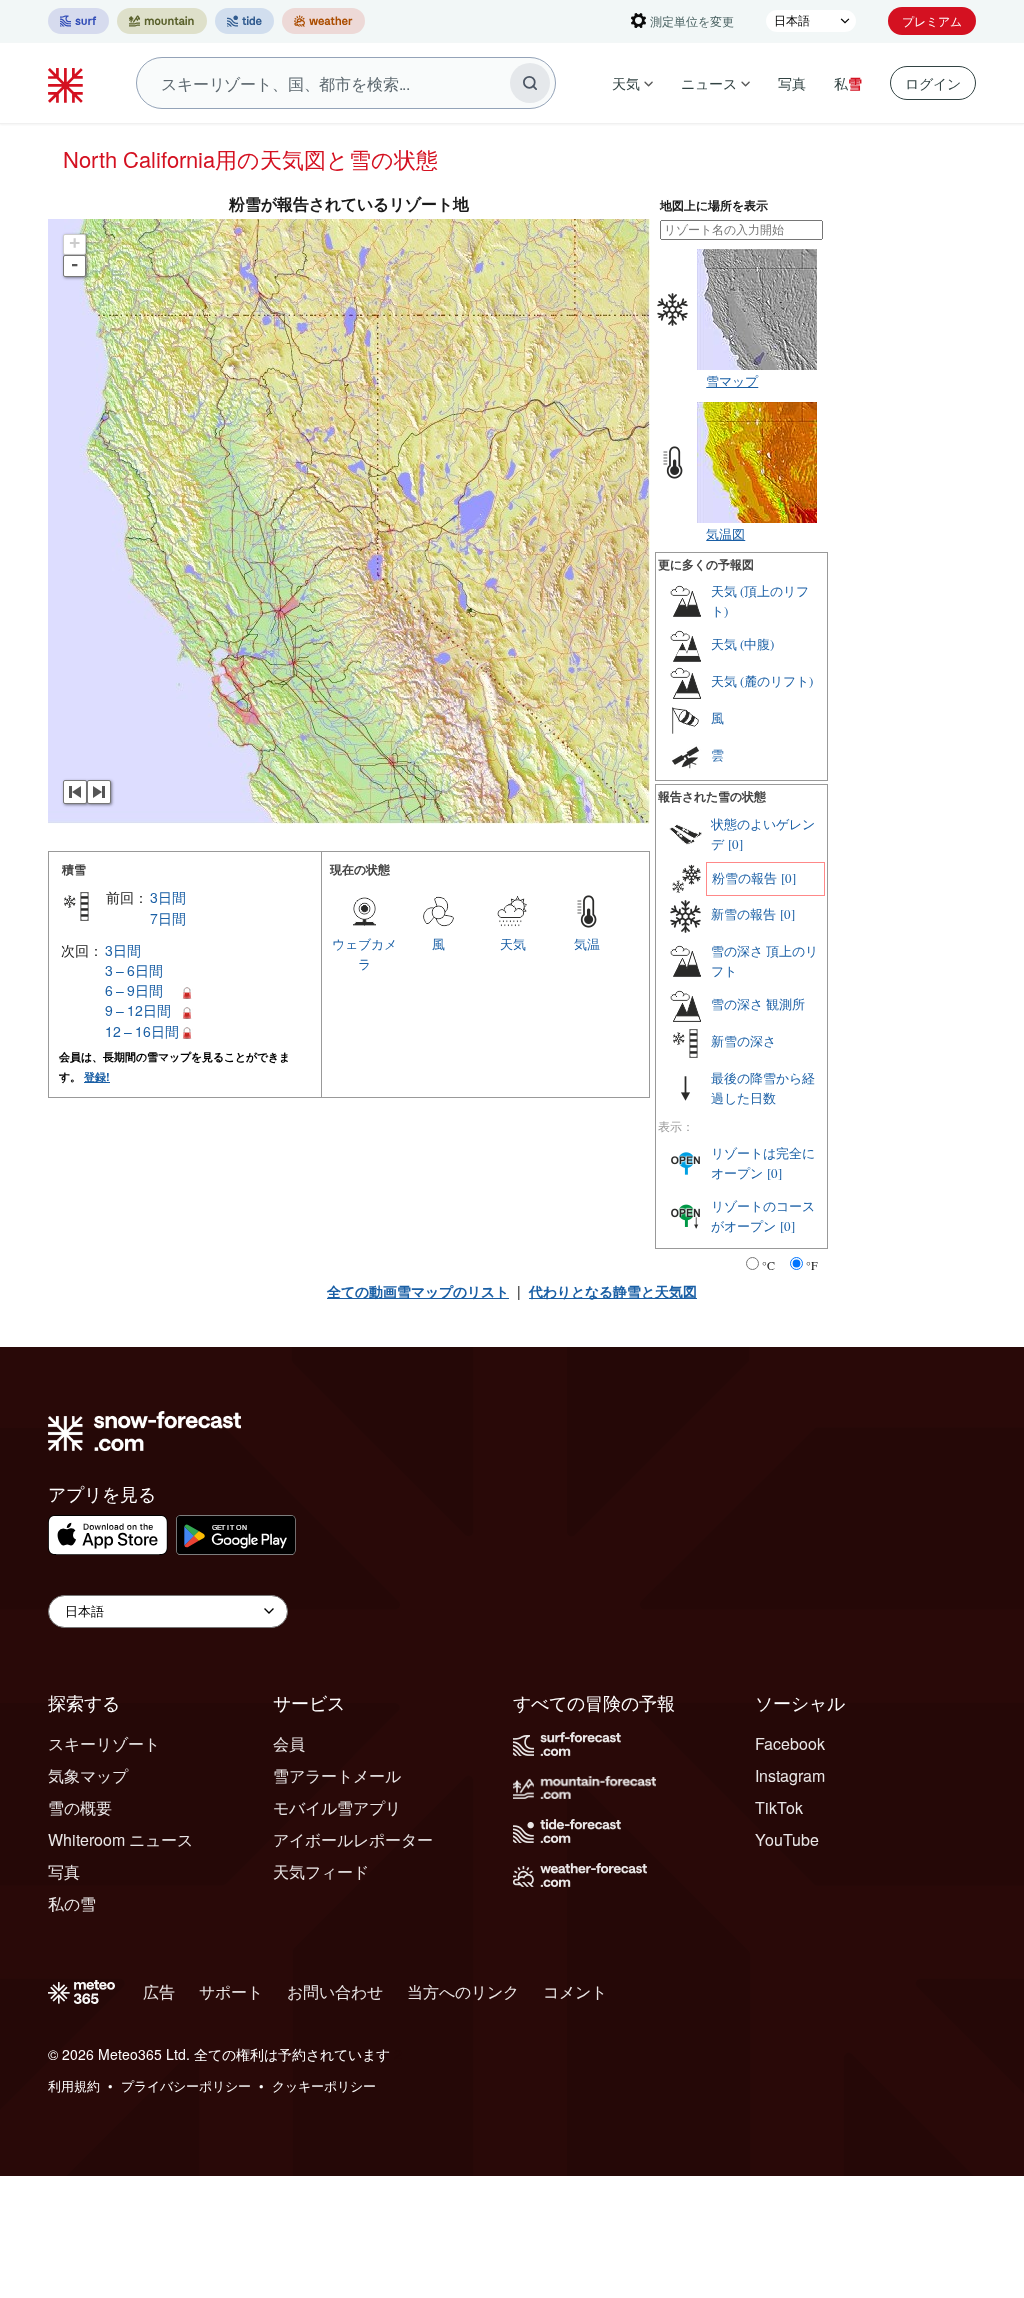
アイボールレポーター (353, 1839)
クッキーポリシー (324, 2085)
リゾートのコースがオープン (763, 1216)
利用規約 (74, 2085)
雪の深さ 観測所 (758, 1004)
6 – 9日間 (134, 990)
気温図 (725, 533)
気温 (587, 943)
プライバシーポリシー (186, 2085)
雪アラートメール (337, 1775)
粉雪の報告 (744, 878)
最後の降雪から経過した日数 (763, 1088)
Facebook (790, 1743)
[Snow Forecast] (68, 83)
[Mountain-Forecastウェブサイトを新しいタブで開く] (162, 21)
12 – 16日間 (142, 1031)
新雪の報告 (743, 914)
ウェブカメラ (364, 953)
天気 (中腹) (742, 644)
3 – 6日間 (134, 970)
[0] (735, 844)
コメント (575, 1991)
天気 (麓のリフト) (762, 681)
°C (768, 1265)
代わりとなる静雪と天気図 (613, 1291)
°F (812, 1265)
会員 (289, 1743)
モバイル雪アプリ (337, 1807)
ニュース (709, 83)
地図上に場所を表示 (714, 205)
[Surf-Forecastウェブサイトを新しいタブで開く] (78, 21)
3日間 (168, 897)
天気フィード (321, 1871)
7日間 (168, 918)
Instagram (790, 1775)
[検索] (530, 83)
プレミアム (932, 20)
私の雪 (72, 1903)
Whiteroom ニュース (120, 1839)
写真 (792, 83)
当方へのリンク (463, 1991)
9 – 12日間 (138, 1010)
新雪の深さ (743, 1041)
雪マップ (732, 380)
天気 (626, 83)
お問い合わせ (335, 1991)
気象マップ (88, 1775)
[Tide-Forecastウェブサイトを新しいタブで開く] (244, 21)
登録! (97, 1076)
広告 (159, 1991)
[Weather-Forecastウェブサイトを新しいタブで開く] (323, 21)
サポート (231, 1991)
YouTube (787, 1839)
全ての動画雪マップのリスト (418, 1291)
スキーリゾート (104, 1743)
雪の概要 (80, 1807)
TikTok (779, 1807)
